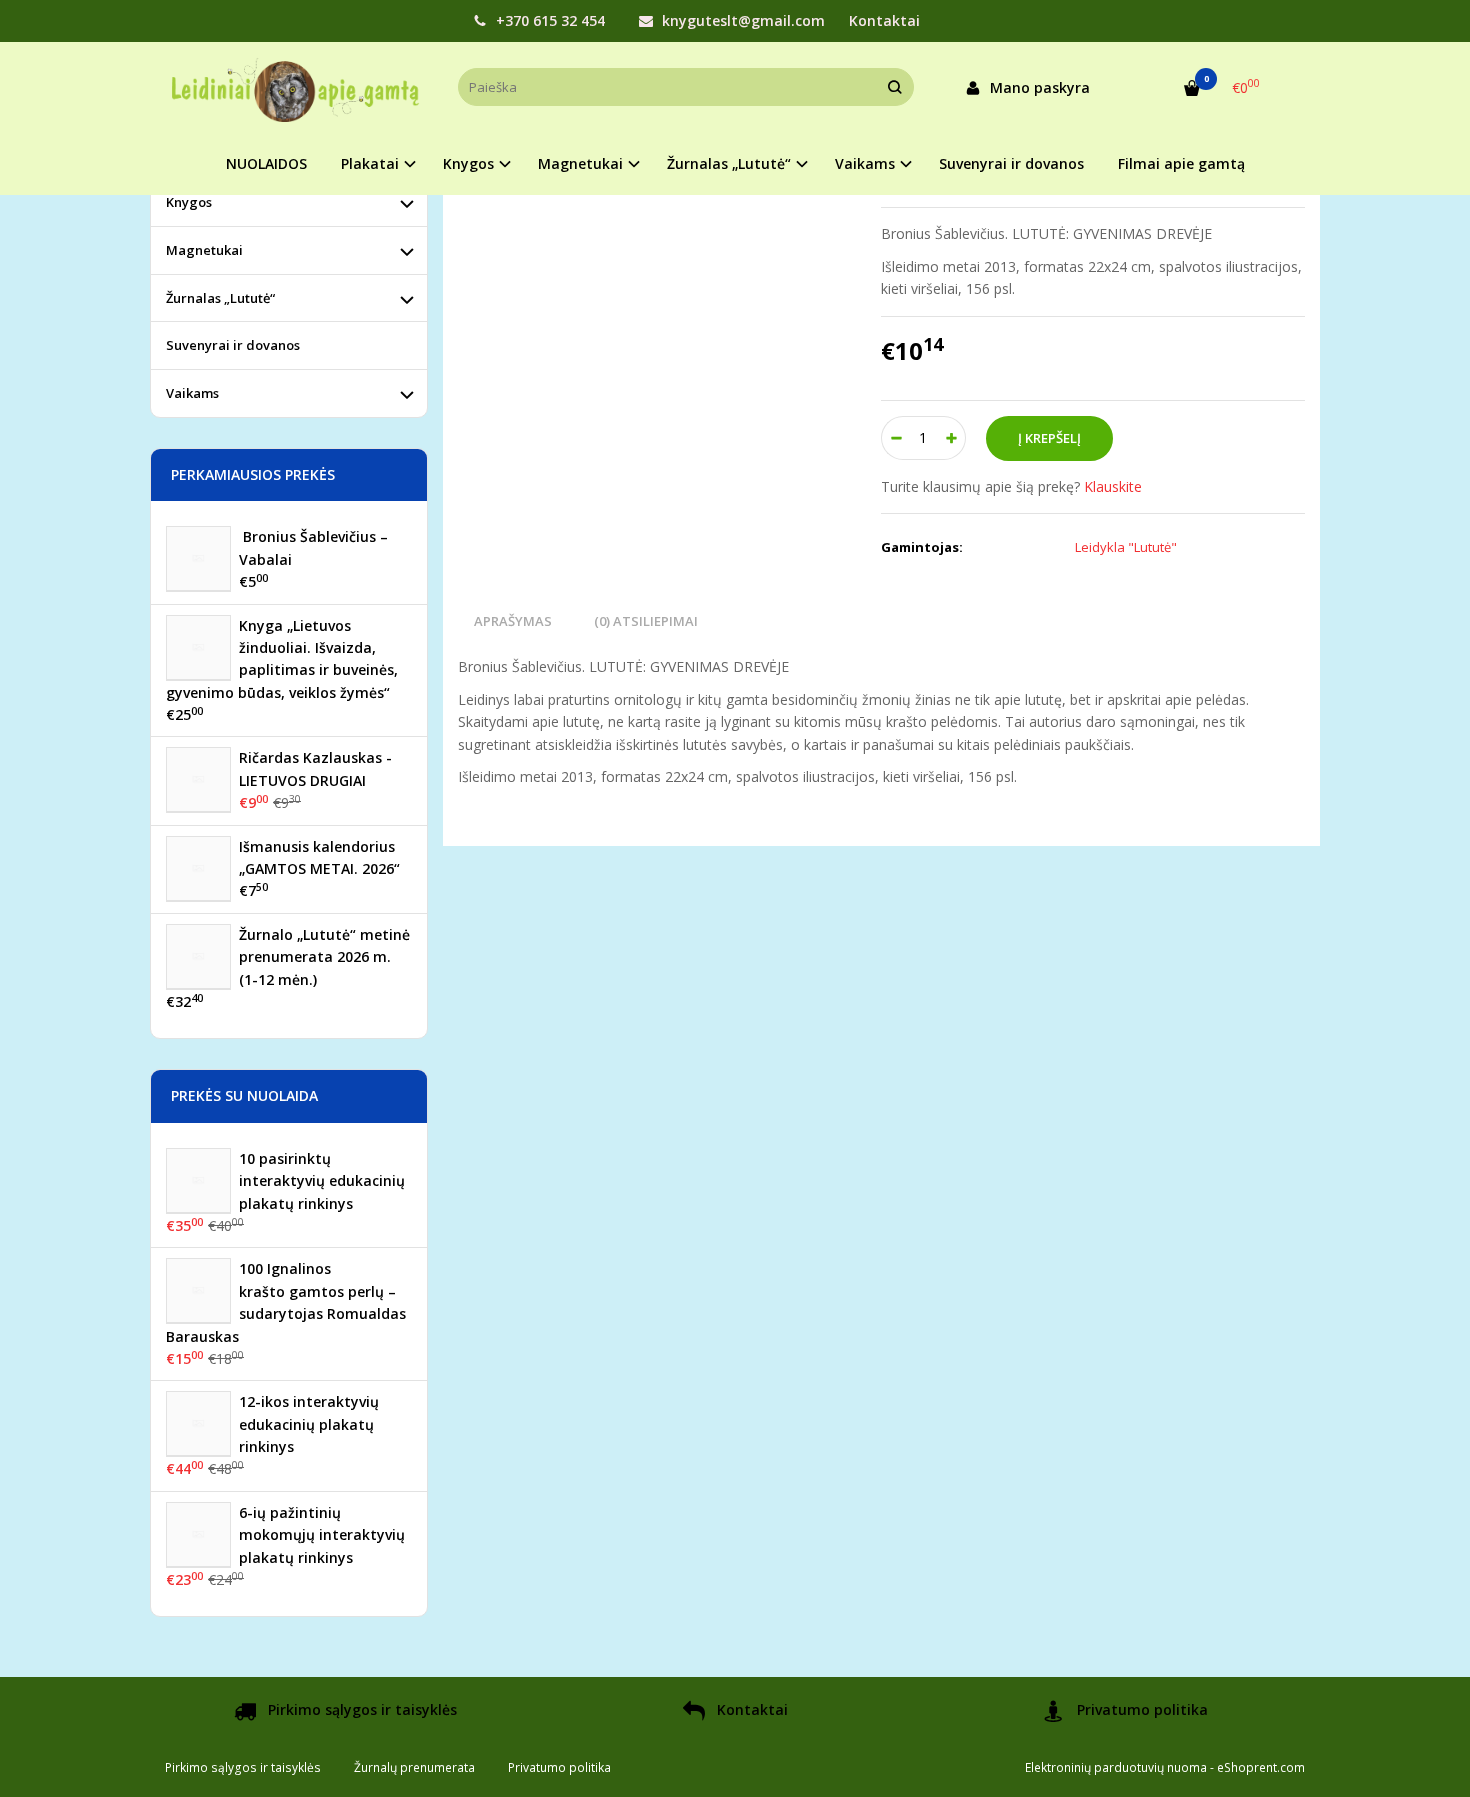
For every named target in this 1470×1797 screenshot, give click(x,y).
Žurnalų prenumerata (414, 1767)
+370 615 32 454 (548, 20)
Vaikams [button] (865, 163)
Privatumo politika (1140, 1709)
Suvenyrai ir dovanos (1011, 163)
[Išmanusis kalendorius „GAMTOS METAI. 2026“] (198, 868)
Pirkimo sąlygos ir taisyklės (360, 1709)
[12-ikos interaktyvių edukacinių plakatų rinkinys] (198, 1423)
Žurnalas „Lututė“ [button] (729, 163)
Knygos (189, 202)
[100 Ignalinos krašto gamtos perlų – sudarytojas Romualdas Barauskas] (198, 1290)
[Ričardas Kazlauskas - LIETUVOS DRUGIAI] (198, 779)
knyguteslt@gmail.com (741, 20)
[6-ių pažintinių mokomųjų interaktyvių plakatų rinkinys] (198, 1534)
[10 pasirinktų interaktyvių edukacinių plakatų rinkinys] (198, 1180)
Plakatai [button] (370, 163)
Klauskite (1113, 486)
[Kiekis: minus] (895, 438)
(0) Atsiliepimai (646, 621)
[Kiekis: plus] (951, 438)
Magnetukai (204, 250)
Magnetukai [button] (580, 163)
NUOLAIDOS (266, 163)
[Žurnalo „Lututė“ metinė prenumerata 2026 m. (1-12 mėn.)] (198, 956)
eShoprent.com (1261, 1767)
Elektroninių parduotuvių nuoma (1116, 1767)
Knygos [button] (468, 163)
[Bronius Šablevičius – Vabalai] (198, 558)
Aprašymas (513, 621)
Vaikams (192, 393)
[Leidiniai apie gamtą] (296, 87)
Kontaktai (884, 20)
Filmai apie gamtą (1181, 163)
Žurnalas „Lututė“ (220, 298)
